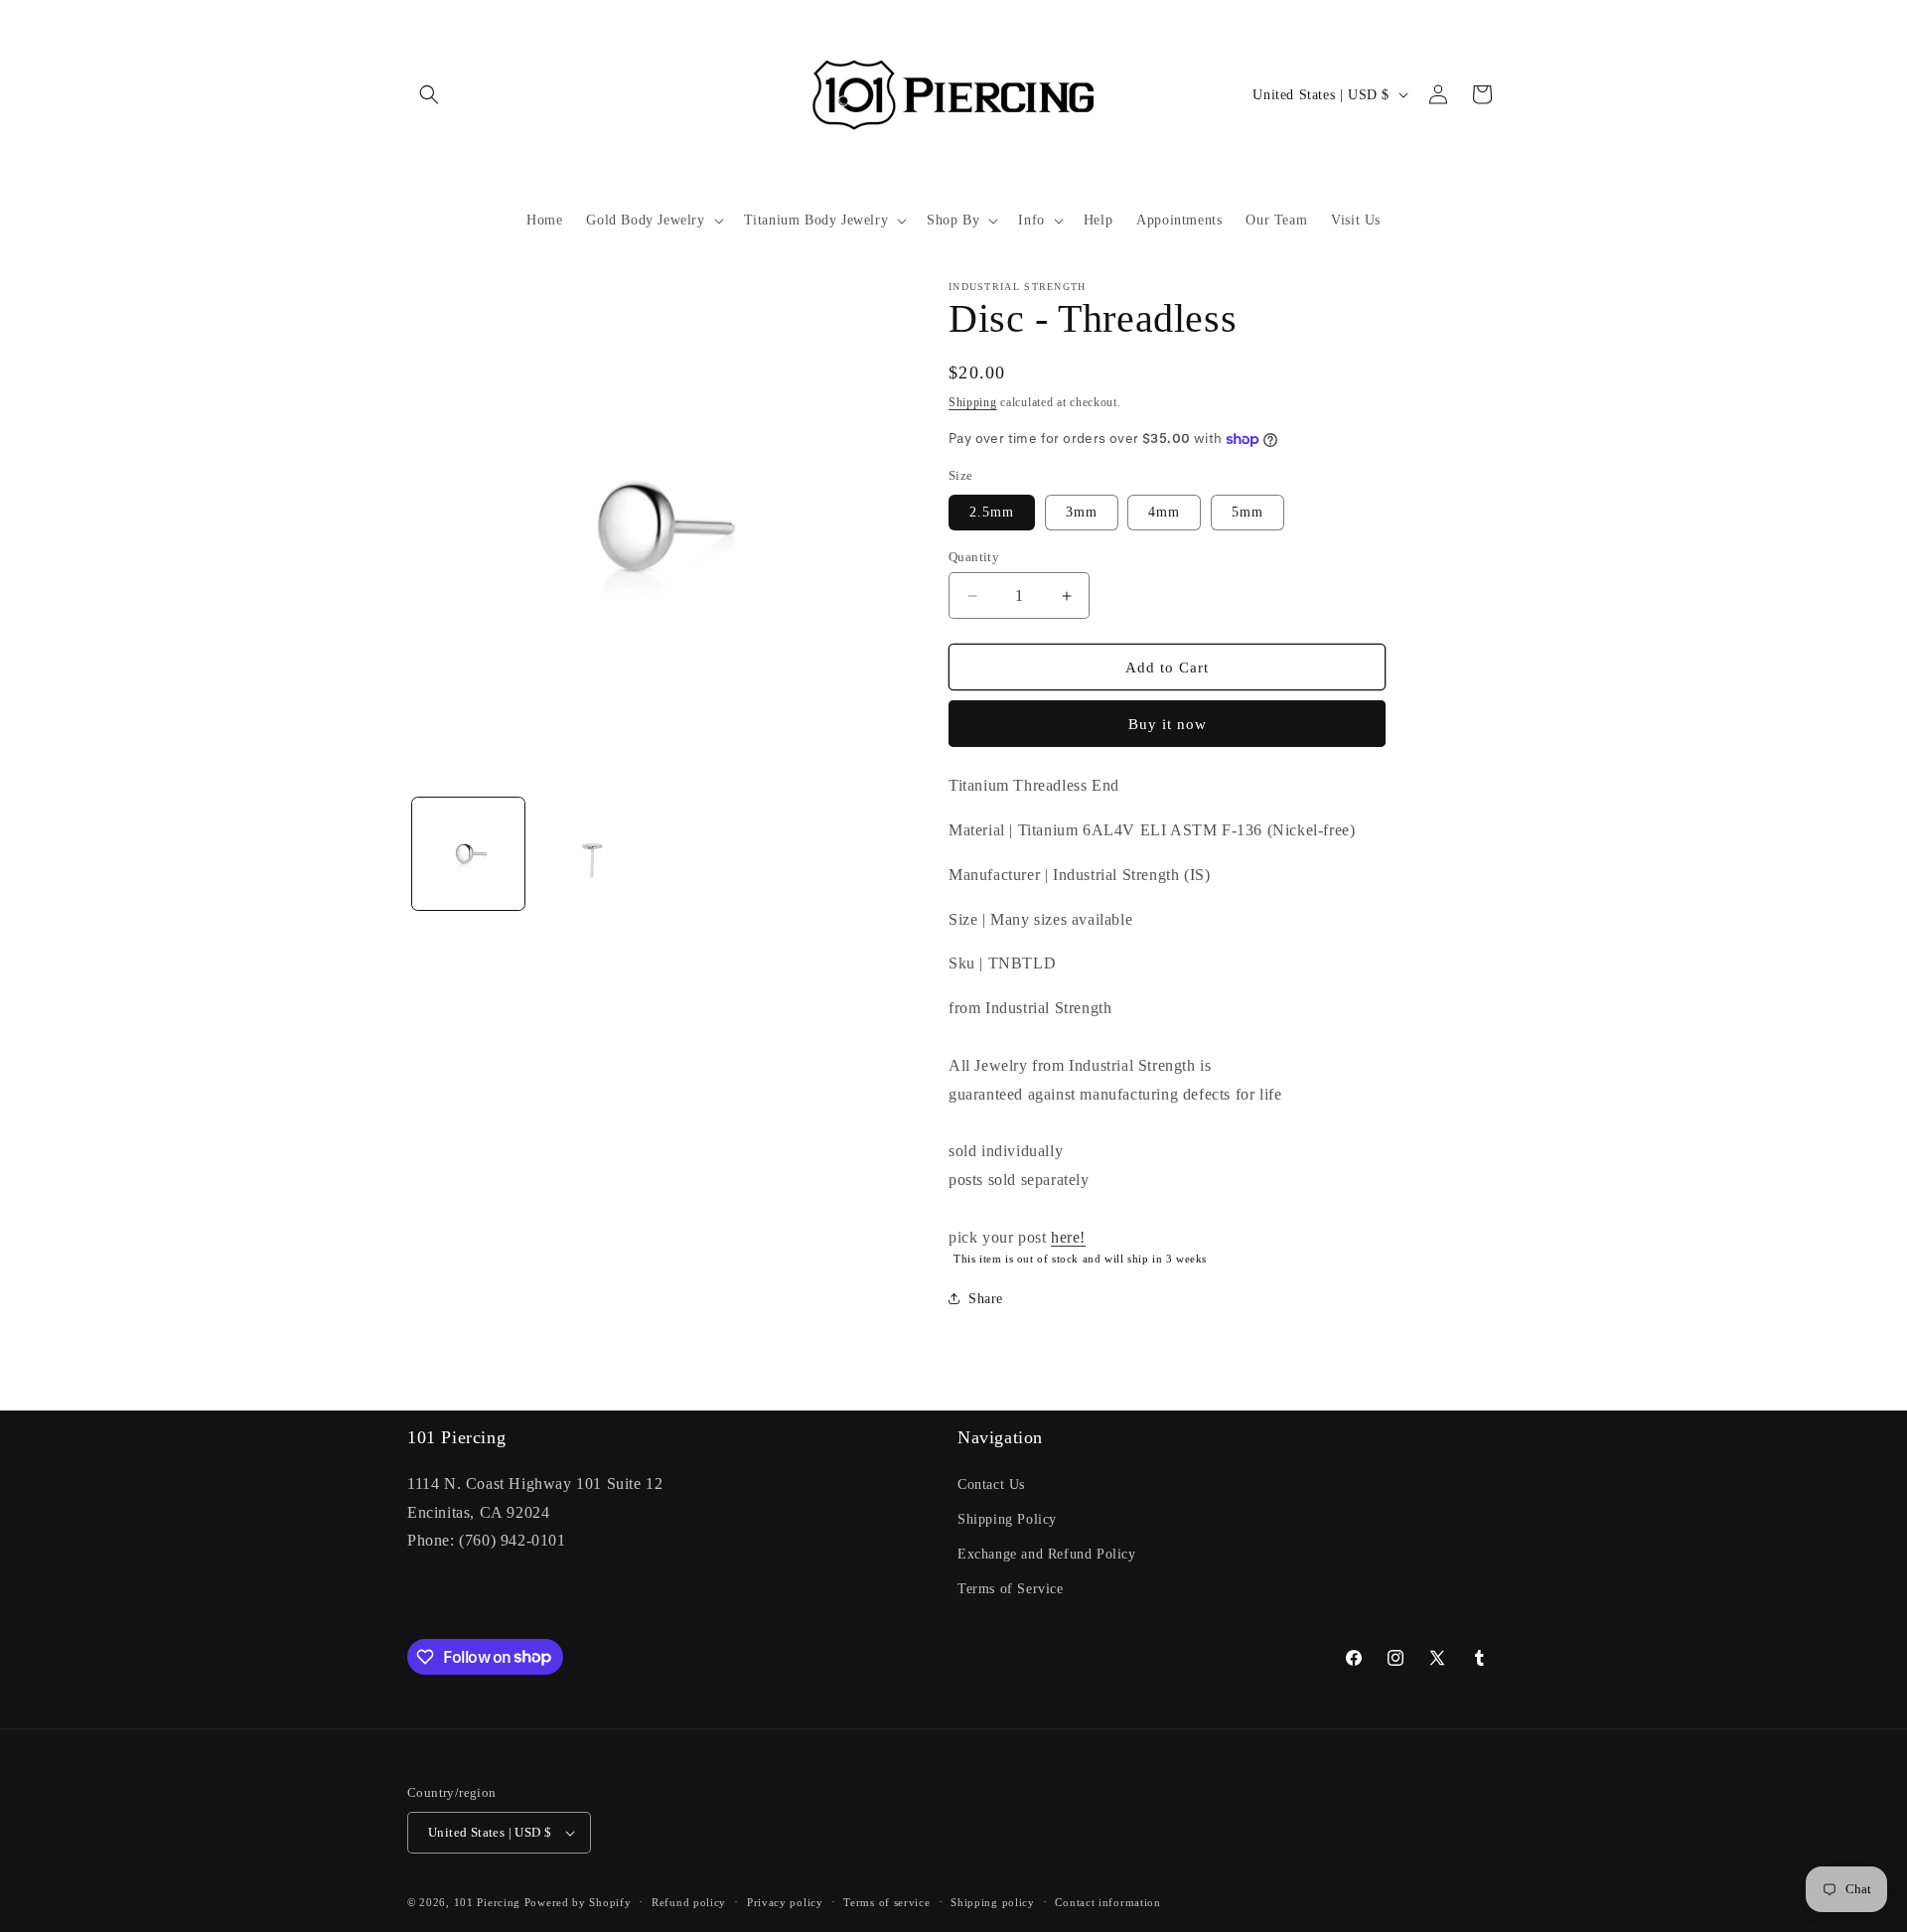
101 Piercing (487, 1902)
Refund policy (689, 1902)
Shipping (973, 402)
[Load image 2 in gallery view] (590, 854)
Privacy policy (785, 1902)
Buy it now (1168, 724)
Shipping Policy (1007, 1519)
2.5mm (992, 512)
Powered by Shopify (578, 1902)
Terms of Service (1011, 1589)
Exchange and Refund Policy (1047, 1554)
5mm (1247, 512)
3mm (1082, 512)
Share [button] (986, 1299)
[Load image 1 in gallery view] (468, 854)
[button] (429, 94)
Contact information (1107, 1902)
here (1065, 1237)
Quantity (974, 557)
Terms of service (886, 1902)
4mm (1164, 512)
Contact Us (991, 1485)
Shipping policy (993, 1902)
